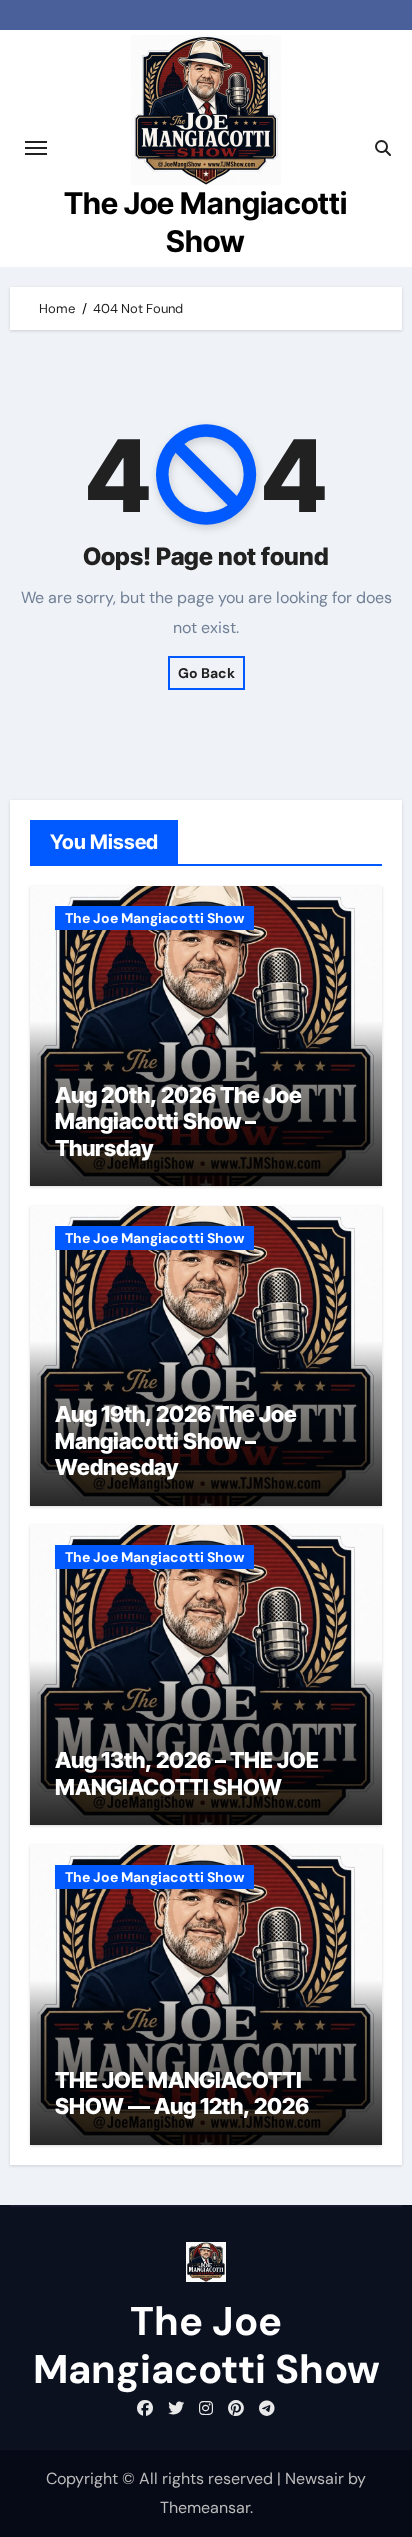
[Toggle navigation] (36, 148)
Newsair (314, 2478)
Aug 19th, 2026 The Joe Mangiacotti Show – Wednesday (176, 1440)
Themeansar (205, 2507)
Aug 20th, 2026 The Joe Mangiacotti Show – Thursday (178, 1121)
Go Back (206, 673)
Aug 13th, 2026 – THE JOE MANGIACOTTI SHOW (187, 1773)
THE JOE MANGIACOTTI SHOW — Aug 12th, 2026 (182, 2093)
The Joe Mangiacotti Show (154, 918)
